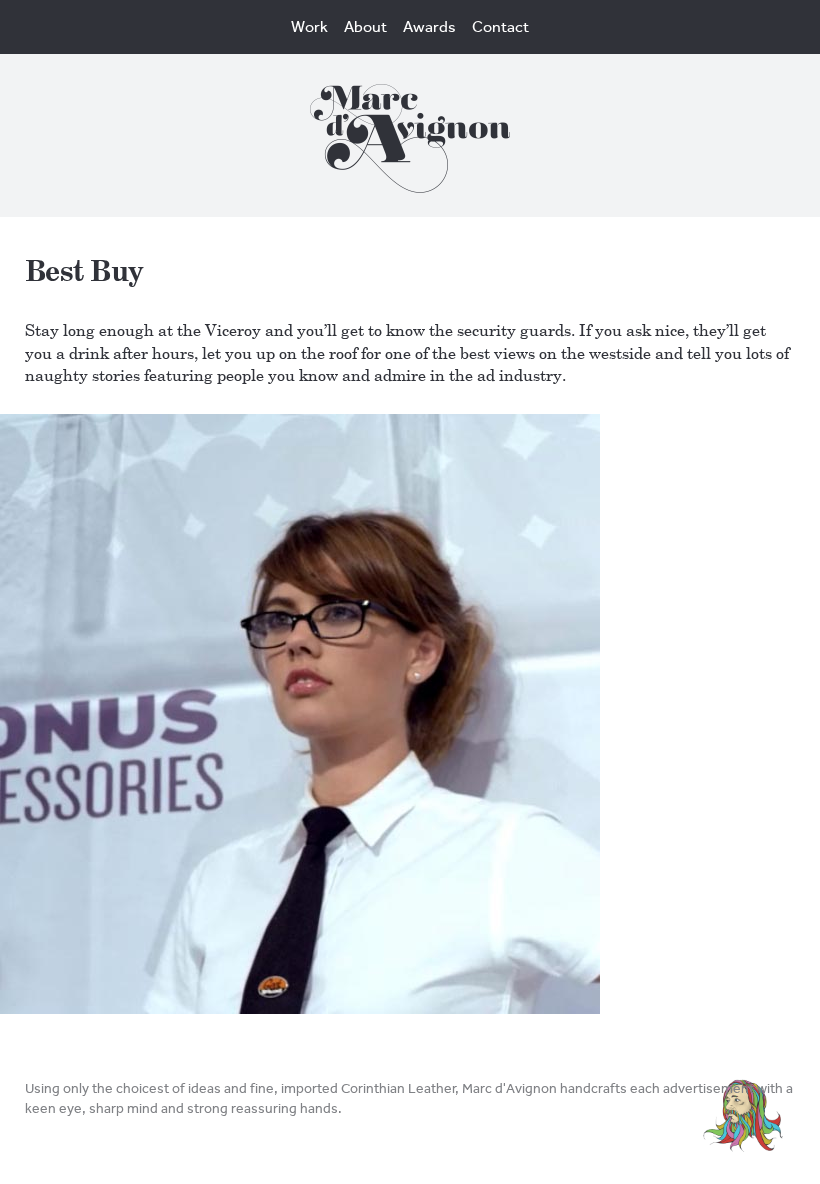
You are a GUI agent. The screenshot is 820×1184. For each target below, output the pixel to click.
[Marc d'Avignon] (410, 144)
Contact (500, 26)
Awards (429, 26)
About (365, 26)
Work (309, 26)
